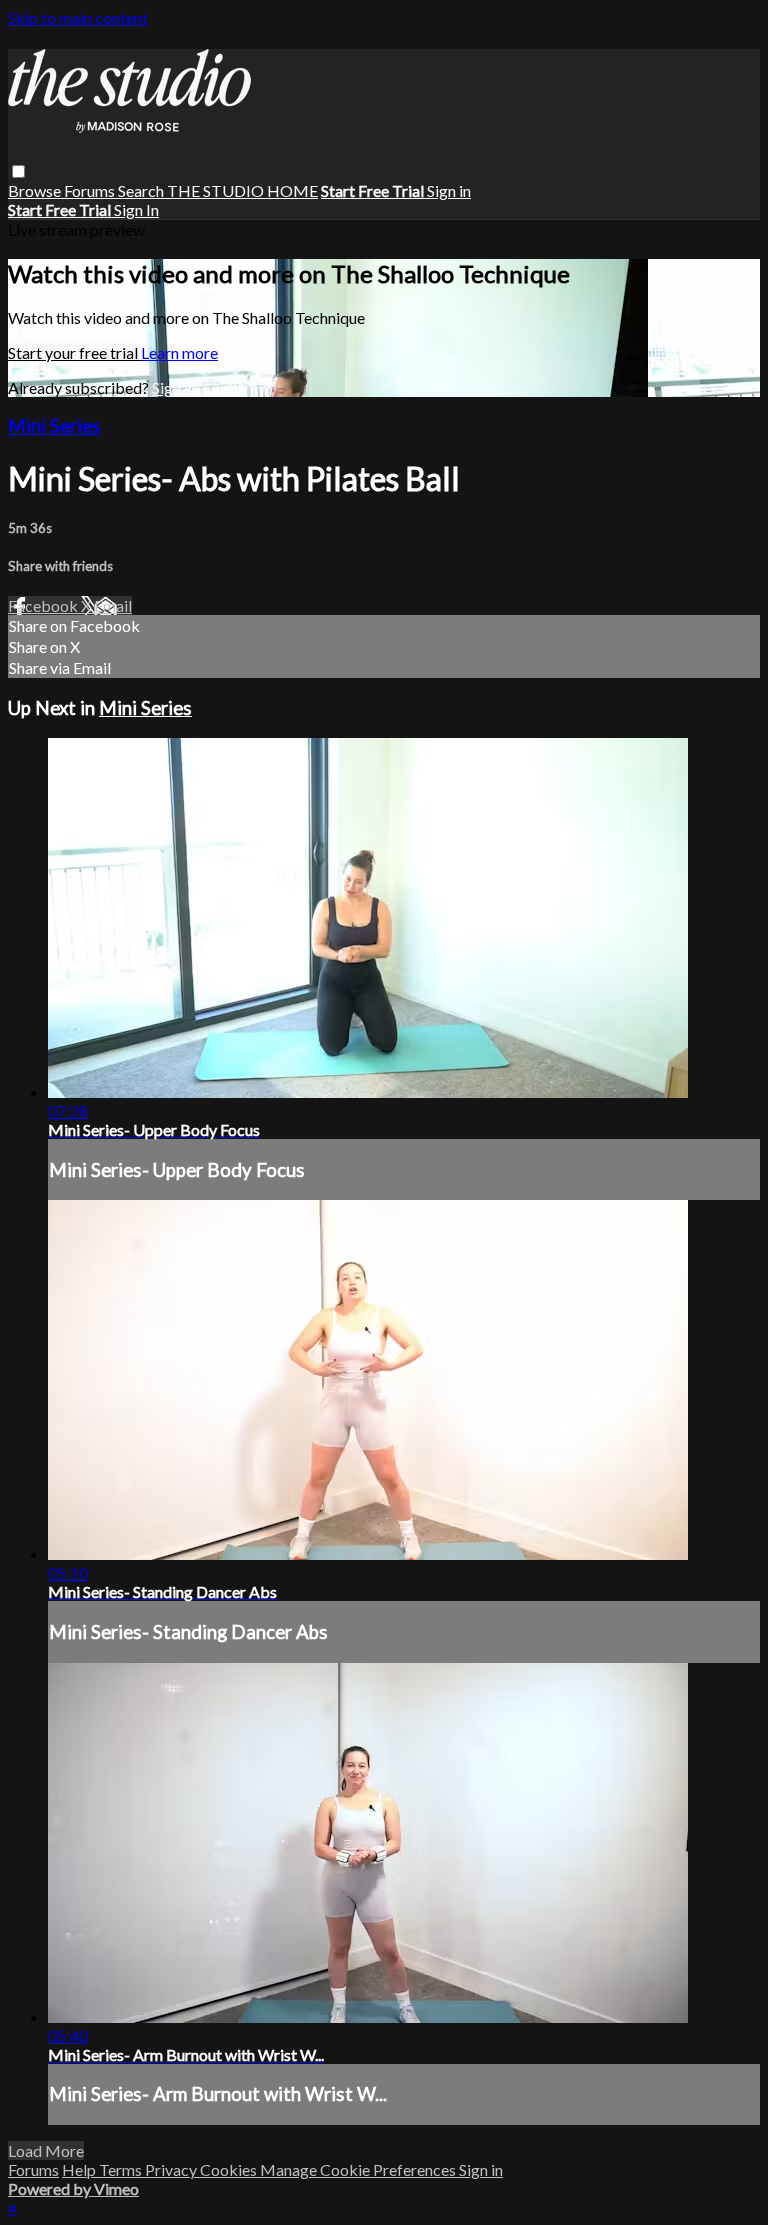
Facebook (44, 605)
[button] (18, 171)
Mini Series (54, 426)
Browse (36, 190)
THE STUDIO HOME (242, 190)
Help (80, 2169)
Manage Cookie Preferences (359, 2169)
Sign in (449, 190)
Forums (91, 190)
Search (142, 190)
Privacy (172, 2169)
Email (113, 605)
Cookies (230, 2169)
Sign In (136, 209)
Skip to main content (78, 17)
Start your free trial (74, 352)
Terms (122, 2169)
